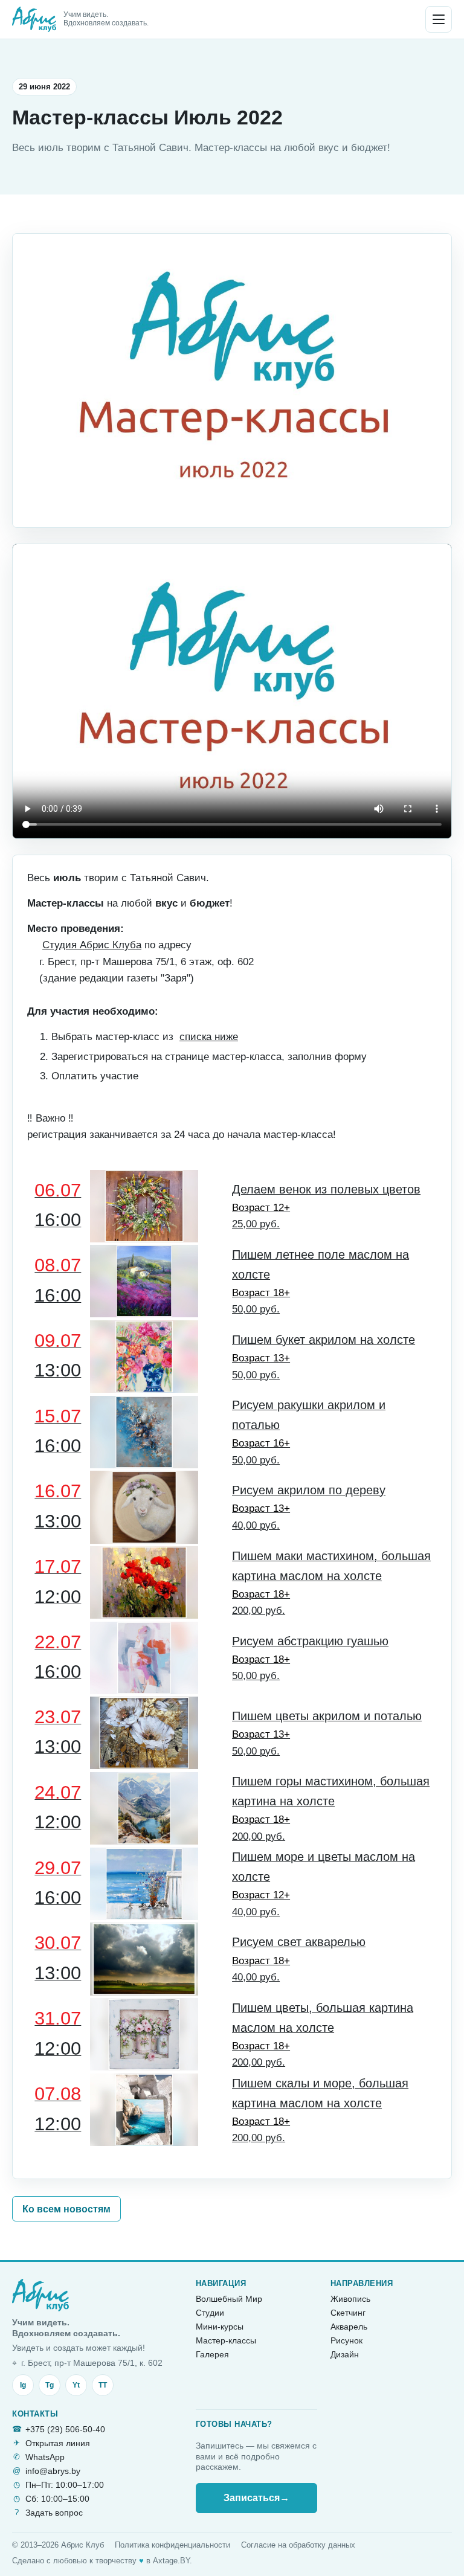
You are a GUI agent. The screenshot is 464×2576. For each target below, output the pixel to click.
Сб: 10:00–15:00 (57, 2499)
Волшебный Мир (229, 2299)
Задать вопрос (54, 2513)
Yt (76, 2385)
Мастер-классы (226, 2340)
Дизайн (345, 2354)
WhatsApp (45, 2457)
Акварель (349, 2327)
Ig (23, 2385)
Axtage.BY (171, 2561)
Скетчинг (348, 2313)
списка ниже (209, 1037)
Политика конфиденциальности (172, 2545)
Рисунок (346, 2340)
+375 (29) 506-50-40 (65, 2429)
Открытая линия (58, 2443)
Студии (210, 2313)
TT (103, 2385)
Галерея (212, 2354)
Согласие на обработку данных (298, 2545)
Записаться (256, 2498)
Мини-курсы (220, 2327)
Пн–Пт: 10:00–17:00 (65, 2485)
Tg (50, 2385)
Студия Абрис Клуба (92, 945)
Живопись (350, 2299)
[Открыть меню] (439, 19)
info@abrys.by (53, 2471)
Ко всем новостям (66, 2209)
